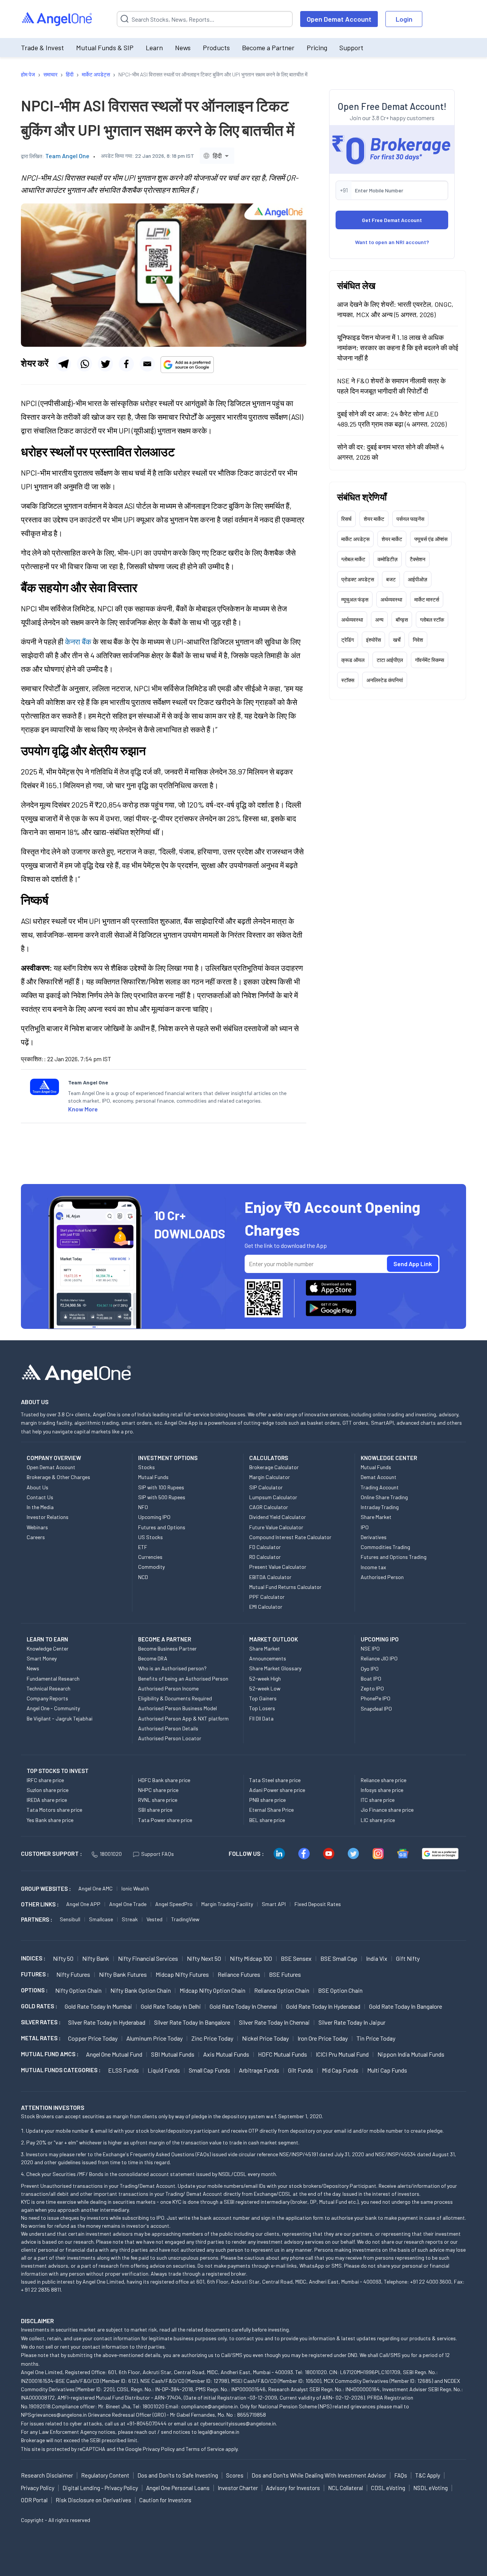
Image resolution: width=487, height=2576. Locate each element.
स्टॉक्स (348, 680)
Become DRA (153, 1658)
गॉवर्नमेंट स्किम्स (430, 660)
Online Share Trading (384, 1497)
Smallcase (101, 1919)
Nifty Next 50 (204, 1958)
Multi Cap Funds (387, 2070)
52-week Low (265, 1688)
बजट (391, 579)
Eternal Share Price (271, 1810)
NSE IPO (370, 1648)
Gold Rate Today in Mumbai (98, 2006)
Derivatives (374, 1537)
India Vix (377, 1958)
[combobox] (217, 156)
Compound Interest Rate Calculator (290, 1537)
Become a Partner (268, 48)
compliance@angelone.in (209, 2406)
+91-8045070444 (147, 2423)
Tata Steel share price (275, 1780)
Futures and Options (162, 1527)
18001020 (111, 1854)
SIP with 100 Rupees (161, 1487)
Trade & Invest (42, 48)
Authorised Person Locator (170, 1738)
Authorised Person (382, 1577)
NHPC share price (158, 1790)
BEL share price (267, 1820)
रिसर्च (346, 519)
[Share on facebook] (126, 364)
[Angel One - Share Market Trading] (57, 19)
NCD (143, 1577)
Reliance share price (384, 1780)
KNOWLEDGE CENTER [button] (389, 1458)
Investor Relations (48, 1517)
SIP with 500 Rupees (162, 1497)
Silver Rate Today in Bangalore (192, 2022)
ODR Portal (34, 2500)
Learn (154, 48)
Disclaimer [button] (37, 2321)
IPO (365, 1527)
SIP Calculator (266, 1487)
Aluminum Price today (154, 2038)
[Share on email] (147, 364)
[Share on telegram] (64, 364)
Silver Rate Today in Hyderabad (107, 2022)
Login (404, 19)
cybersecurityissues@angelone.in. (239, 2423)
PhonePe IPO (376, 1698)
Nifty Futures (73, 1974)
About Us (37, 1487)
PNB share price (267, 1800)
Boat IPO (371, 1678)
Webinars (37, 1527)
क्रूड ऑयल (353, 660)
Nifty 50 (63, 1958)
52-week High (265, 1678)
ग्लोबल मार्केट (353, 559)
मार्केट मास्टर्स (427, 599)
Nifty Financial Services (148, 1958)
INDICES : (33, 1958)
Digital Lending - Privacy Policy (100, 2488)
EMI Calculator (266, 1607)
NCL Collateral (345, 2488)
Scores (235, 2475)
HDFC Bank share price (164, 1780)
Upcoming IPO (154, 1517)
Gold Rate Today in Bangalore (406, 2006)
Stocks (146, 1467)
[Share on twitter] (105, 364)
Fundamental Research (53, 1678)
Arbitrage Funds (259, 2070)
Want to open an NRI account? (392, 242)
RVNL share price (158, 1800)
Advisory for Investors (293, 2488)
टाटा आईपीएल (390, 660)
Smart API (274, 1904)
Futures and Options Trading (394, 1557)
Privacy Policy (159, 2449)
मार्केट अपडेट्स (355, 539)
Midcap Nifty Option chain (212, 1990)
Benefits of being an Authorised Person (183, 1678)
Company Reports (47, 1698)
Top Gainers (263, 1698)
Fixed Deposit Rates (318, 1904)
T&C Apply (428, 2475)
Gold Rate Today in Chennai (243, 2006)
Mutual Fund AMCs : (50, 2054)
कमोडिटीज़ (388, 559)
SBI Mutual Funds (173, 2054)
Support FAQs (158, 1854)
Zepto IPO (372, 1688)
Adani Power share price (277, 1790)
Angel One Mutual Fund (114, 2054)
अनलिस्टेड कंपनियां (385, 680)
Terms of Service (205, 2449)
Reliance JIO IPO (379, 1658)
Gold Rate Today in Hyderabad (323, 2006)
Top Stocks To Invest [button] (58, 1771)
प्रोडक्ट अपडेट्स (358, 579)
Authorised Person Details (168, 1728)
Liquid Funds (164, 2070)
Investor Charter (238, 2488)
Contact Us (40, 1497)
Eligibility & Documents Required (175, 1698)
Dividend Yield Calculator (278, 1517)
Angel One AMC (95, 1888)
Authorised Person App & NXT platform (183, 1718)
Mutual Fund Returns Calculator (285, 1587)
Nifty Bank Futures (123, 1974)
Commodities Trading (385, 1547)
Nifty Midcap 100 (251, 1958)
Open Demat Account (339, 19)
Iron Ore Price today (323, 2038)
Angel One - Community (53, 1708)
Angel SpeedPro (174, 1904)
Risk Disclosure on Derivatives (93, 2500)
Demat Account (379, 1477)
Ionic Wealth (135, 1888)
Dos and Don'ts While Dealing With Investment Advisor (319, 2475)
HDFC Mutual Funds (282, 2054)
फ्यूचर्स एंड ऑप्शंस (431, 539)
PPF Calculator (267, 1597)
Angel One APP (83, 1904)
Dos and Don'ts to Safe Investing (178, 2475)
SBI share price (155, 1810)
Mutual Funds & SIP (105, 48)
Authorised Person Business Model (177, 1708)
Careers (36, 1537)
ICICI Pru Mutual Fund (342, 2054)
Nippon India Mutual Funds (411, 2054)
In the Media (40, 1507)
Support (351, 48)
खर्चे (397, 640)
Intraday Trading (380, 1507)
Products (216, 48)
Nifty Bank (96, 1958)
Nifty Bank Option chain (141, 1990)
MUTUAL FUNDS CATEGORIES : (61, 2070)
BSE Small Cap (339, 1958)
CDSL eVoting (388, 2488)
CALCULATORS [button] (269, 1458)
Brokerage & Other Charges (58, 1477)
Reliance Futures (239, 1974)
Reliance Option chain (282, 1990)
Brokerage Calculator (274, 1467)
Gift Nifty (408, 1958)
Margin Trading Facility (227, 1904)
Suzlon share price (48, 1790)
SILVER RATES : (41, 2022)
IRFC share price (45, 1780)
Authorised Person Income (168, 1688)
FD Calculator (265, 1547)
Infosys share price (382, 1790)
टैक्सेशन (418, 559)
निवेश (418, 640)
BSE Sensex (296, 1958)
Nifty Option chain (78, 1990)
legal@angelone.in (219, 2432)
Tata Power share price (165, 1820)
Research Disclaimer (47, 2475)
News (183, 48)
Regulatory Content (105, 2475)
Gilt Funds (301, 2070)
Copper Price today (93, 2038)
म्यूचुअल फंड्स (355, 599)
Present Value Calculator (278, 1567)
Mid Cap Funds (340, 2070)
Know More (83, 1109)
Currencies (150, 1557)
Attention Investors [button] (53, 2107)
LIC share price (378, 1820)
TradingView (185, 1919)
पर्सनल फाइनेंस (410, 519)
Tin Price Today (376, 2038)
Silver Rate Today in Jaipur (352, 2022)
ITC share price (378, 1800)
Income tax (373, 1567)
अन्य (379, 620)
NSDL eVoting (431, 2488)
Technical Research (49, 1688)
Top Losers (262, 1708)
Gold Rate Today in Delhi (171, 2006)
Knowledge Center (48, 1648)
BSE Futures (285, 1974)
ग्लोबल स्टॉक (432, 620)
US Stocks (150, 1537)
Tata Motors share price (54, 1810)
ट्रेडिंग (348, 640)
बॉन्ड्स (402, 620)
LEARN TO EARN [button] (47, 1639)
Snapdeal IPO (376, 1709)
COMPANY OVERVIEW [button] (54, 1458)
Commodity (151, 1567)
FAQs (401, 2475)
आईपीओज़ (418, 579)
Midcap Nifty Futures (182, 1974)
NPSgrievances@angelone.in (54, 2415)
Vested (154, 1919)
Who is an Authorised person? (172, 1668)
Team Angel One (67, 156)
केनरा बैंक (78, 641)
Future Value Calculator (276, 1527)
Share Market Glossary (275, 1668)
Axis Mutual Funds (226, 2054)
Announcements (268, 1658)
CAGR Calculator (269, 1507)
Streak (130, 1919)
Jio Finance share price (387, 1810)
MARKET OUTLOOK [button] (274, 1639)
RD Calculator (265, 1557)
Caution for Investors (165, 2500)
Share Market (376, 1517)
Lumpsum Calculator (273, 1497)
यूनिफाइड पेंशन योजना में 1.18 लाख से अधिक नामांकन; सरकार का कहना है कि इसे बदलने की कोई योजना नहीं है (398, 348)
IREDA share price (47, 1800)
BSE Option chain (340, 1990)
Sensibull (70, 1919)
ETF (143, 1547)
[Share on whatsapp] (84, 364)
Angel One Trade (128, 1904)
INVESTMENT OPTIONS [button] (168, 1458)
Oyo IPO (370, 1669)
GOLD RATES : (39, 2006)
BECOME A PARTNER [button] (165, 1639)
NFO (143, 1507)
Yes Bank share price (50, 1820)
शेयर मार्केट (374, 519)
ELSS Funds (123, 2070)
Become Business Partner (167, 1648)
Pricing (317, 48)
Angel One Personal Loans (178, 2488)
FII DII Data (261, 1718)
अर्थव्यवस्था (391, 599)
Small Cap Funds (209, 2070)
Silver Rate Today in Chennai (274, 2022)
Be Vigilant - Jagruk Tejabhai (60, 1718)
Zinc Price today (212, 2038)
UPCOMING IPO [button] (380, 1639)
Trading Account (380, 1487)
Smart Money (42, 1658)
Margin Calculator (270, 1477)
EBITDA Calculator (270, 1577)
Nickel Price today (265, 2038)
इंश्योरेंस (373, 640)
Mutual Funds (153, 1477)
